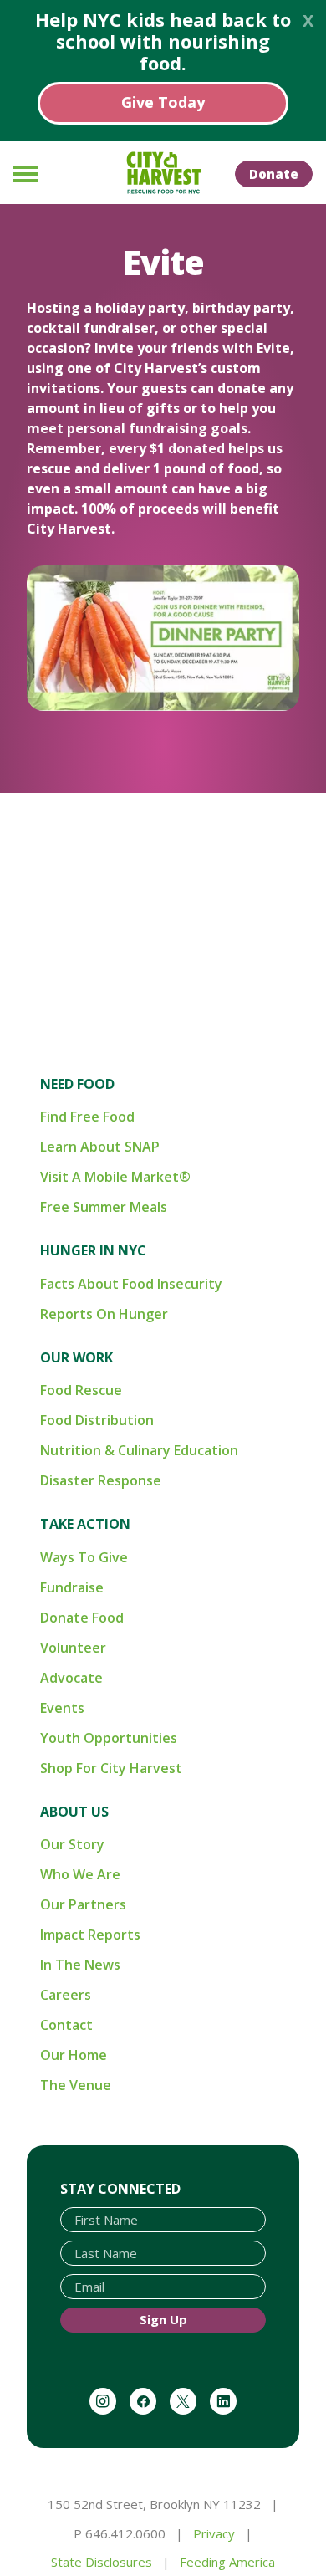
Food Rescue (81, 1390)
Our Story (72, 1844)
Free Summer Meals (104, 1207)
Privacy (214, 2533)
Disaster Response (101, 1480)
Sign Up (163, 2319)
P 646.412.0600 (120, 2533)
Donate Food (82, 1618)
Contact (66, 2025)
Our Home (74, 2055)
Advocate (71, 1678)
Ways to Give (84, 1557)
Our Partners (83, 1904)
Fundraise (72, 1587)
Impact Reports (90, 1935)
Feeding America (227, 2562)
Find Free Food (87, 1117)
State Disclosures (102, 2562)
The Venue (76, 2085)
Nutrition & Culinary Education (139, 1450)
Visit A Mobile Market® (115, 1177)
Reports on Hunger (104, 1314)
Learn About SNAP (100, 1147)
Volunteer (73, 1648)
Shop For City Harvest (111, 1768)
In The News (80, 1965)
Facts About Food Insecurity (131, 1284)
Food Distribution (97, 1420)
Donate (274, 174)
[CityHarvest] (163, 173)
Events (62, 1708)
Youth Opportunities (109, 1738)
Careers (66, 1995)
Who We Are (80, 1874)
